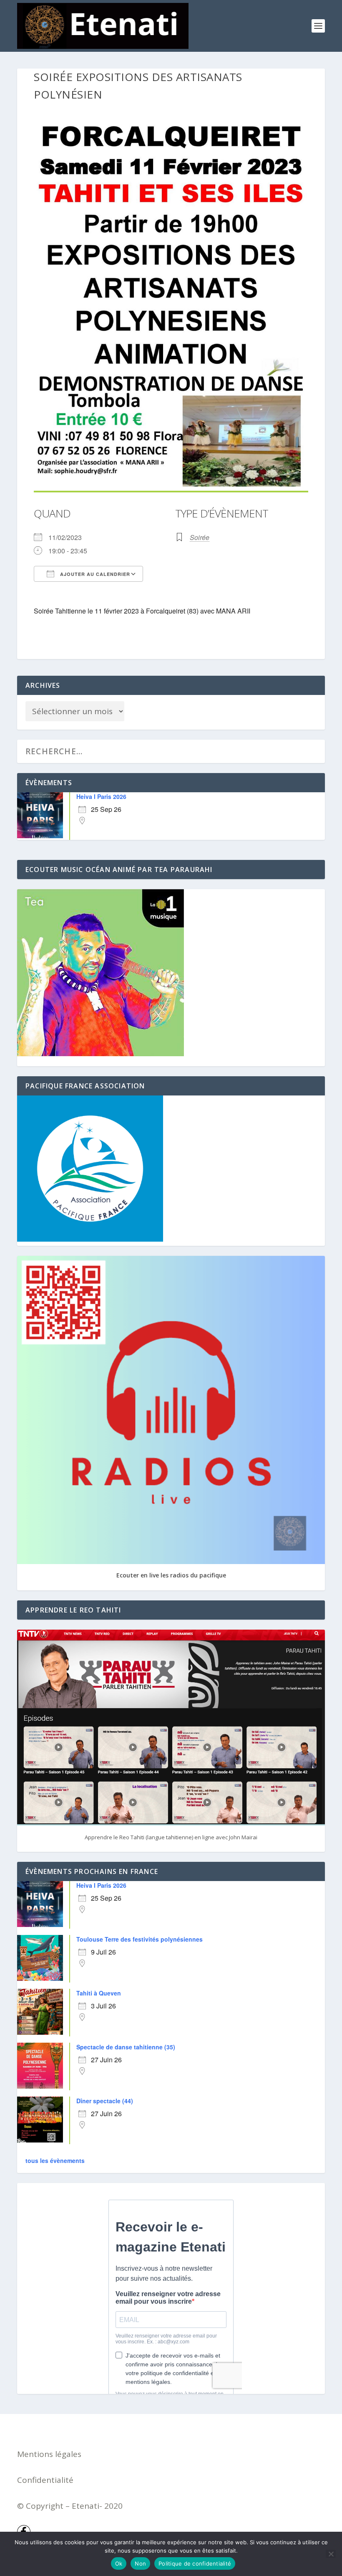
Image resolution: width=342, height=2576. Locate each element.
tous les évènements (55, 2160)
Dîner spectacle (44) (105, 2101)
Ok (119, 2563)
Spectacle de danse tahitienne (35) (126, 2047)
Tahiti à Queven (99, 1993)
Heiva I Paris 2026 (101, 796)
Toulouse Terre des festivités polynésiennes (140, 1939)
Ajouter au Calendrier (94, 574)
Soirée (200, 537)
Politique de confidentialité (195, 2563)
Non (140, 2563)
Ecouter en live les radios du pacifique (171, 1575)
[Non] (331, 2554)
